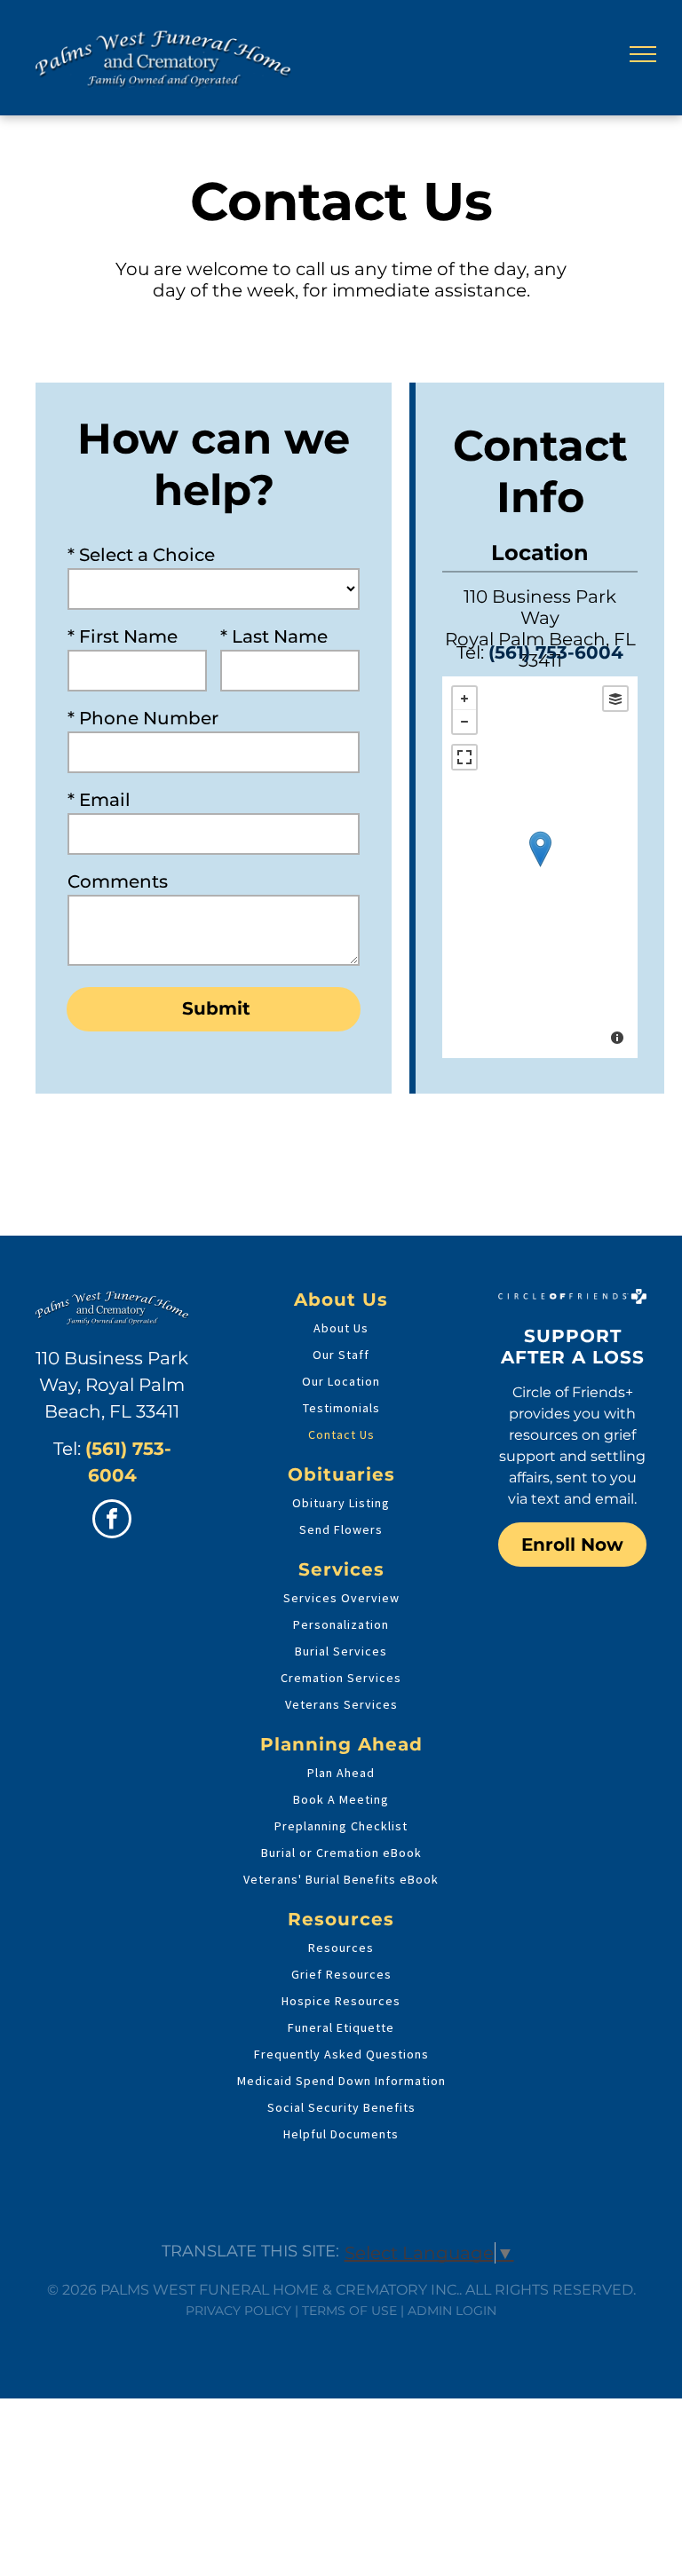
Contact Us (341, 1434)
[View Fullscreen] (464, 757)
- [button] (464, 722)
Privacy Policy (238, 2311)
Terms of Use (349, 2311)
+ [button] (464, 699)
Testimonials (341, 1408)
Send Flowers (341, 1529)
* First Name (123, 636)
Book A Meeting (341, 1799)
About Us (341, 1328)
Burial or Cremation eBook (341, 1853)
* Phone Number (143, 718)
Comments (118, 881)
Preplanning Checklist (341, 1826)
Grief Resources (341, 1974)
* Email (99, 800)
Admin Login (452, 2311)
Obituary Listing (341, 1503)
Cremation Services (341, 1678)
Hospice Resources (341, 2001)
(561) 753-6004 (556, 652)
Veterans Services (341, 1704)
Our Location (341, 1381)
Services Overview (341, 1598)
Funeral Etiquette (341, 2027)
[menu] (643, 54)
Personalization (341, 1624)
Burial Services (341, 1651)
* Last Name (274, 636)
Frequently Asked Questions (341, 2054)
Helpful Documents (341, 2134)
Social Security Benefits (341, 2107)
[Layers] (615, 699)
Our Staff (341, 1355)
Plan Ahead (341, 1773)
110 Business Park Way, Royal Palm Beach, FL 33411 (112, 1385)
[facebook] (112, 1521)
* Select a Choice (141, 555)
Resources (341, 1948)
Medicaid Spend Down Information (341, 2081)
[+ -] (540, 867)
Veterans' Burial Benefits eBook (341, 1879)
